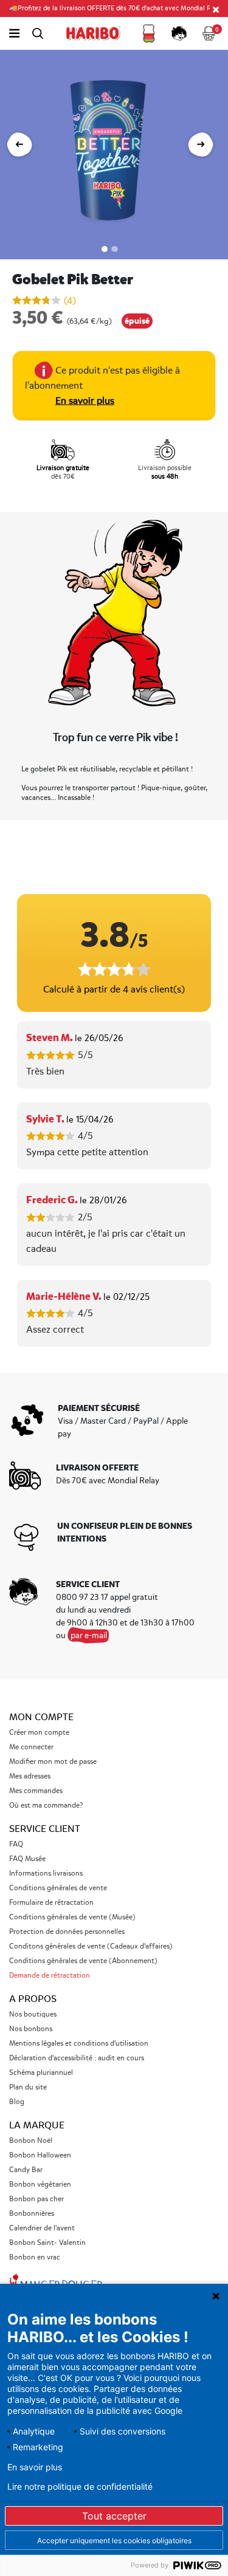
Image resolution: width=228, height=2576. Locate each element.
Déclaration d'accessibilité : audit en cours (77, 2058)
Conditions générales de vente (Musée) (72, 1917)
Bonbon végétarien (40, 2185)
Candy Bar (26, 2170)
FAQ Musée (27, 1859)
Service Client (45, 1829)
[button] (149, 33)
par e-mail (89, 1635)
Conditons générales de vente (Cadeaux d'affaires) (91, 1946)
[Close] (216, 9)
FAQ (16, 1844)
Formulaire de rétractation (51, 1903)
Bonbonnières (32, 2214)
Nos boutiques (33, 2014)
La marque (37, 2125)
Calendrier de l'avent (42, 2228)
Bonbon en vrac (35, 2257)
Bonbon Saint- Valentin (47, 2243)
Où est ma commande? (46, 1806)
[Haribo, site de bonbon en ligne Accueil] (93, 33)
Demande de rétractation (50, 1976)
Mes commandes (36, 1791)
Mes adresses (30, 1776)
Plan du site (28, 2087)
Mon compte (41, 1717)
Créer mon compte (39, 1733)
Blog (17, 2102)
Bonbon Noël (31, 2141)
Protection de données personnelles (67, 1932)
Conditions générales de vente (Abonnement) (83, 1961)
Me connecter (31, 1747)
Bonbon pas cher (36, 2199)
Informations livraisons (46, 1874)
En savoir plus (85, 401)
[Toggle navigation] (14, 33)
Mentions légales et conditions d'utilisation (79, 2044)
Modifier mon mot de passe (53, 1762)
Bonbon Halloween (40, 2155)
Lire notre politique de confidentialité (80, 2487)
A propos (33, 1999)
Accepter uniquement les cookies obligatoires (114, 2540)
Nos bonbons (31, 2029)
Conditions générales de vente (58, 1888)
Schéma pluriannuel (42, 2073)
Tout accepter (114, 2516)
